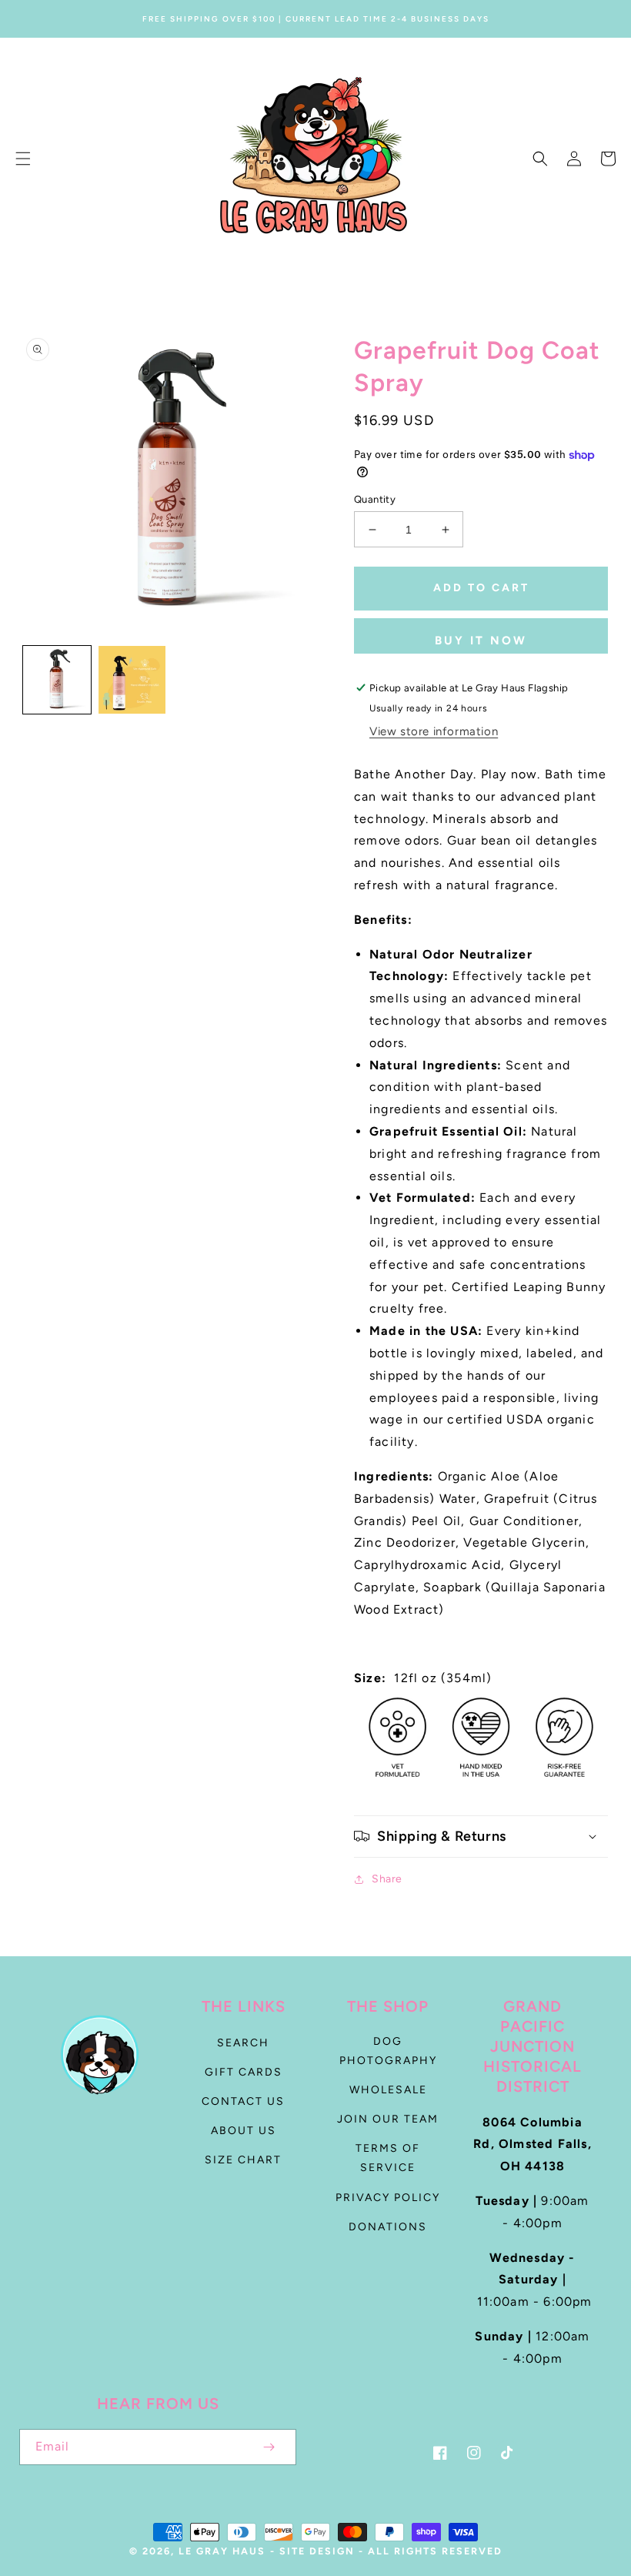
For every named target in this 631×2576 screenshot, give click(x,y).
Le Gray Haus (222, 2551)
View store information (434, 731)
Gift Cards (244, 2072)
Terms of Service (388, 2158)
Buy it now (481, 641)
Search (243, 2043)
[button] (23, 159)
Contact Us (243, 2101)
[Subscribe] (269, 2447)
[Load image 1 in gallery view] (57, 680)
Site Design (317, 2551)
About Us (244, 2131)
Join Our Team (388, 2119)
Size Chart (243, 2160)
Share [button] (387, 1879)
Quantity (375, 499)
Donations (388, 2227)
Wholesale (388, 2090)
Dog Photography (388, 2051)
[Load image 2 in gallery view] (132, 680)
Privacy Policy (388, 2198)
